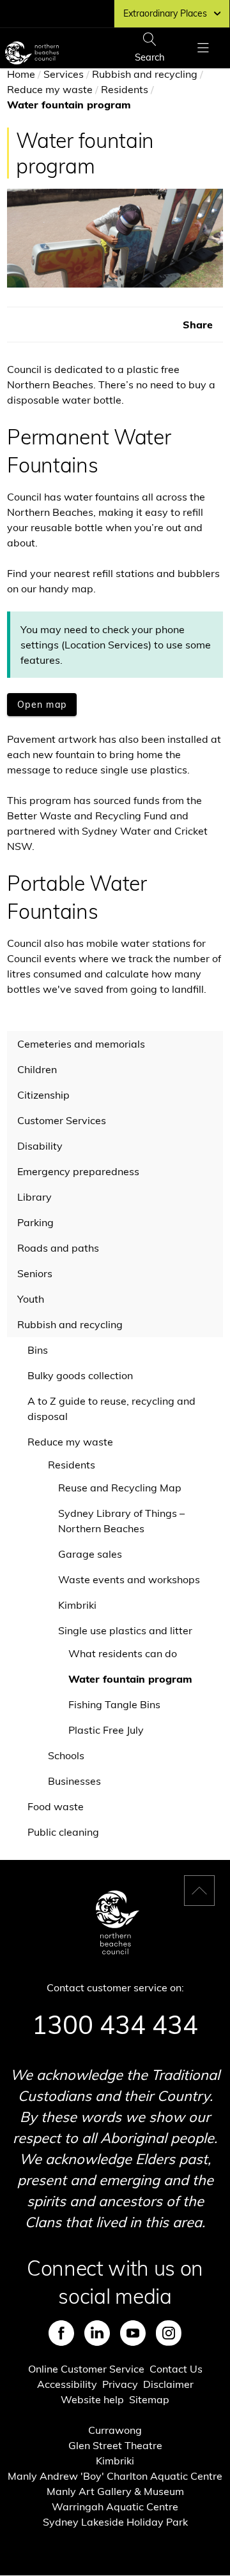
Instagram (169, 2333)
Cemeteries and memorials (81, 1044)
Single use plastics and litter (125, 1630)
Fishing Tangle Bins (114, 1704)
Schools (66, 1755)
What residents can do (123, 1653)
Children (37, 1069)
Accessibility (67, 2384)
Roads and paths (58, 1248)
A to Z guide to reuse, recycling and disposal (111, 1409)
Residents (125, 89)
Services (64, 74)
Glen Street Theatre (115, 2445)
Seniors (35, 1273)
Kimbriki (77, 1605)
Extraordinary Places (165, 13)
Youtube (133, 2333)
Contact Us (176, 2369)
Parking (35, 1222)
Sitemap (149, 2399)
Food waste (56, 1806)
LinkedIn (97, 2333)
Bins (38, 1350)
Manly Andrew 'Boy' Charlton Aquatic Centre (115, 2476)
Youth (31, 1299)
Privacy (120, 2384)
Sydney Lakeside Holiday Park (115, 2522)
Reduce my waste (50, 89)
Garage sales (90, 1554)
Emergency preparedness (78, 1171)
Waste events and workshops (129, 1579)
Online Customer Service (86, 2369)
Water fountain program (130, 1679)
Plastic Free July (106, 1730)
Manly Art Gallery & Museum (115, 2491)
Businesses (74, 1781)
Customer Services (62, 1120)
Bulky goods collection (80, 1375)
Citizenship (43, 1095)
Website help (92, 2399)
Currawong (115, 2430)
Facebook (61, 2333)
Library (34, 1197)
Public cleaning (63, 1832)
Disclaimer (168, 2384)
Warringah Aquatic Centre (115, 2506)
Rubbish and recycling (145, 74)
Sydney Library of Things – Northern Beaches (121, 1521)
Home (21, 74)
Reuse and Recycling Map (120, 1488)
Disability (40, 1146)
